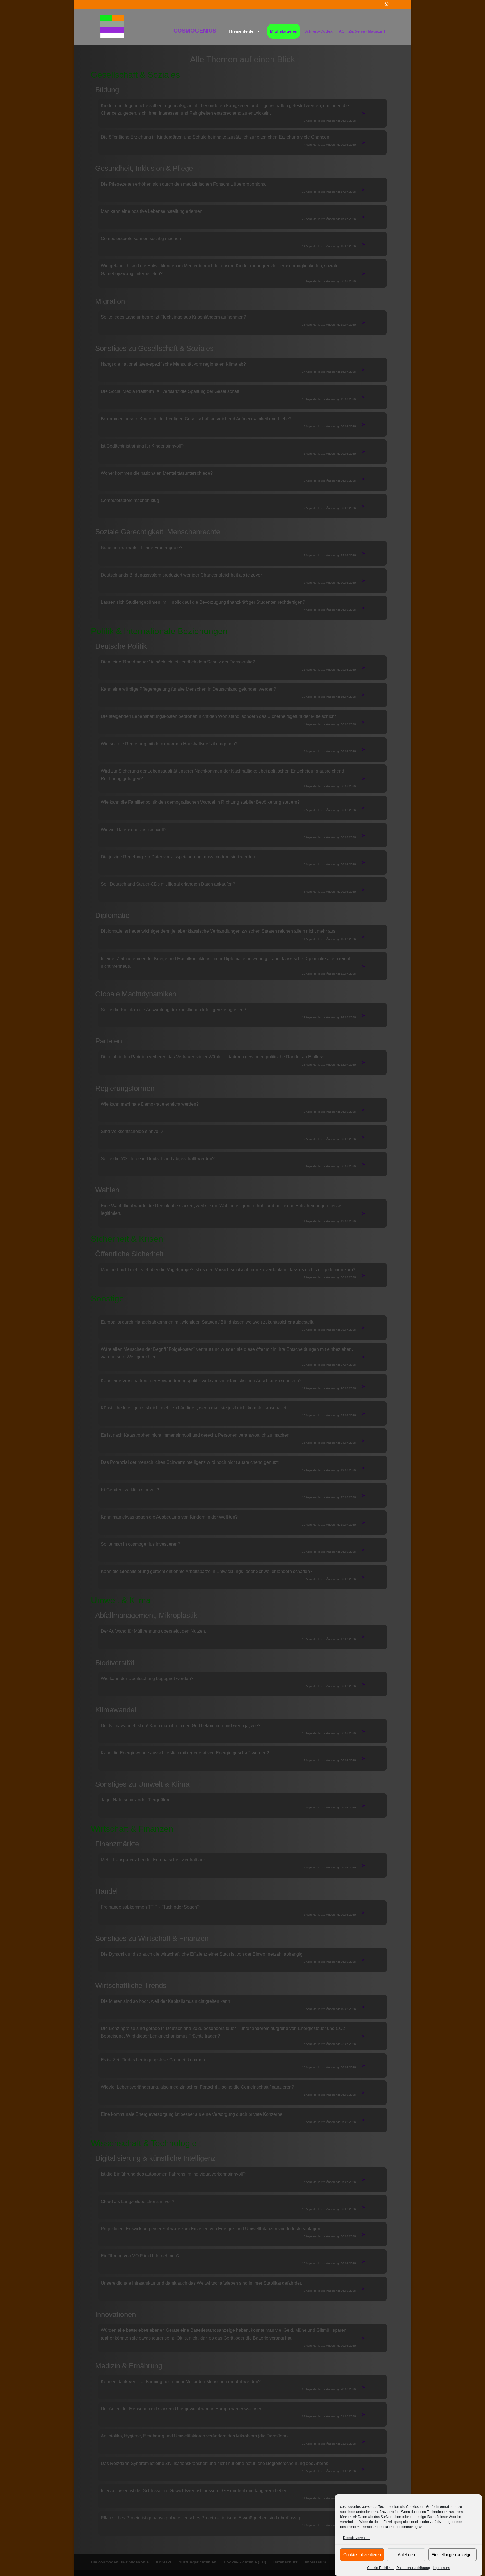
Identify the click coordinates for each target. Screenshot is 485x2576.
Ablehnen (406, 2554)
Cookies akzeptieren (362, 2554)
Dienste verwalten (357, 2538)
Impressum (441, 2568)
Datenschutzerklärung (413, 2568)
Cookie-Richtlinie (380, 2568)
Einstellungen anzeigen (452, 2554)
